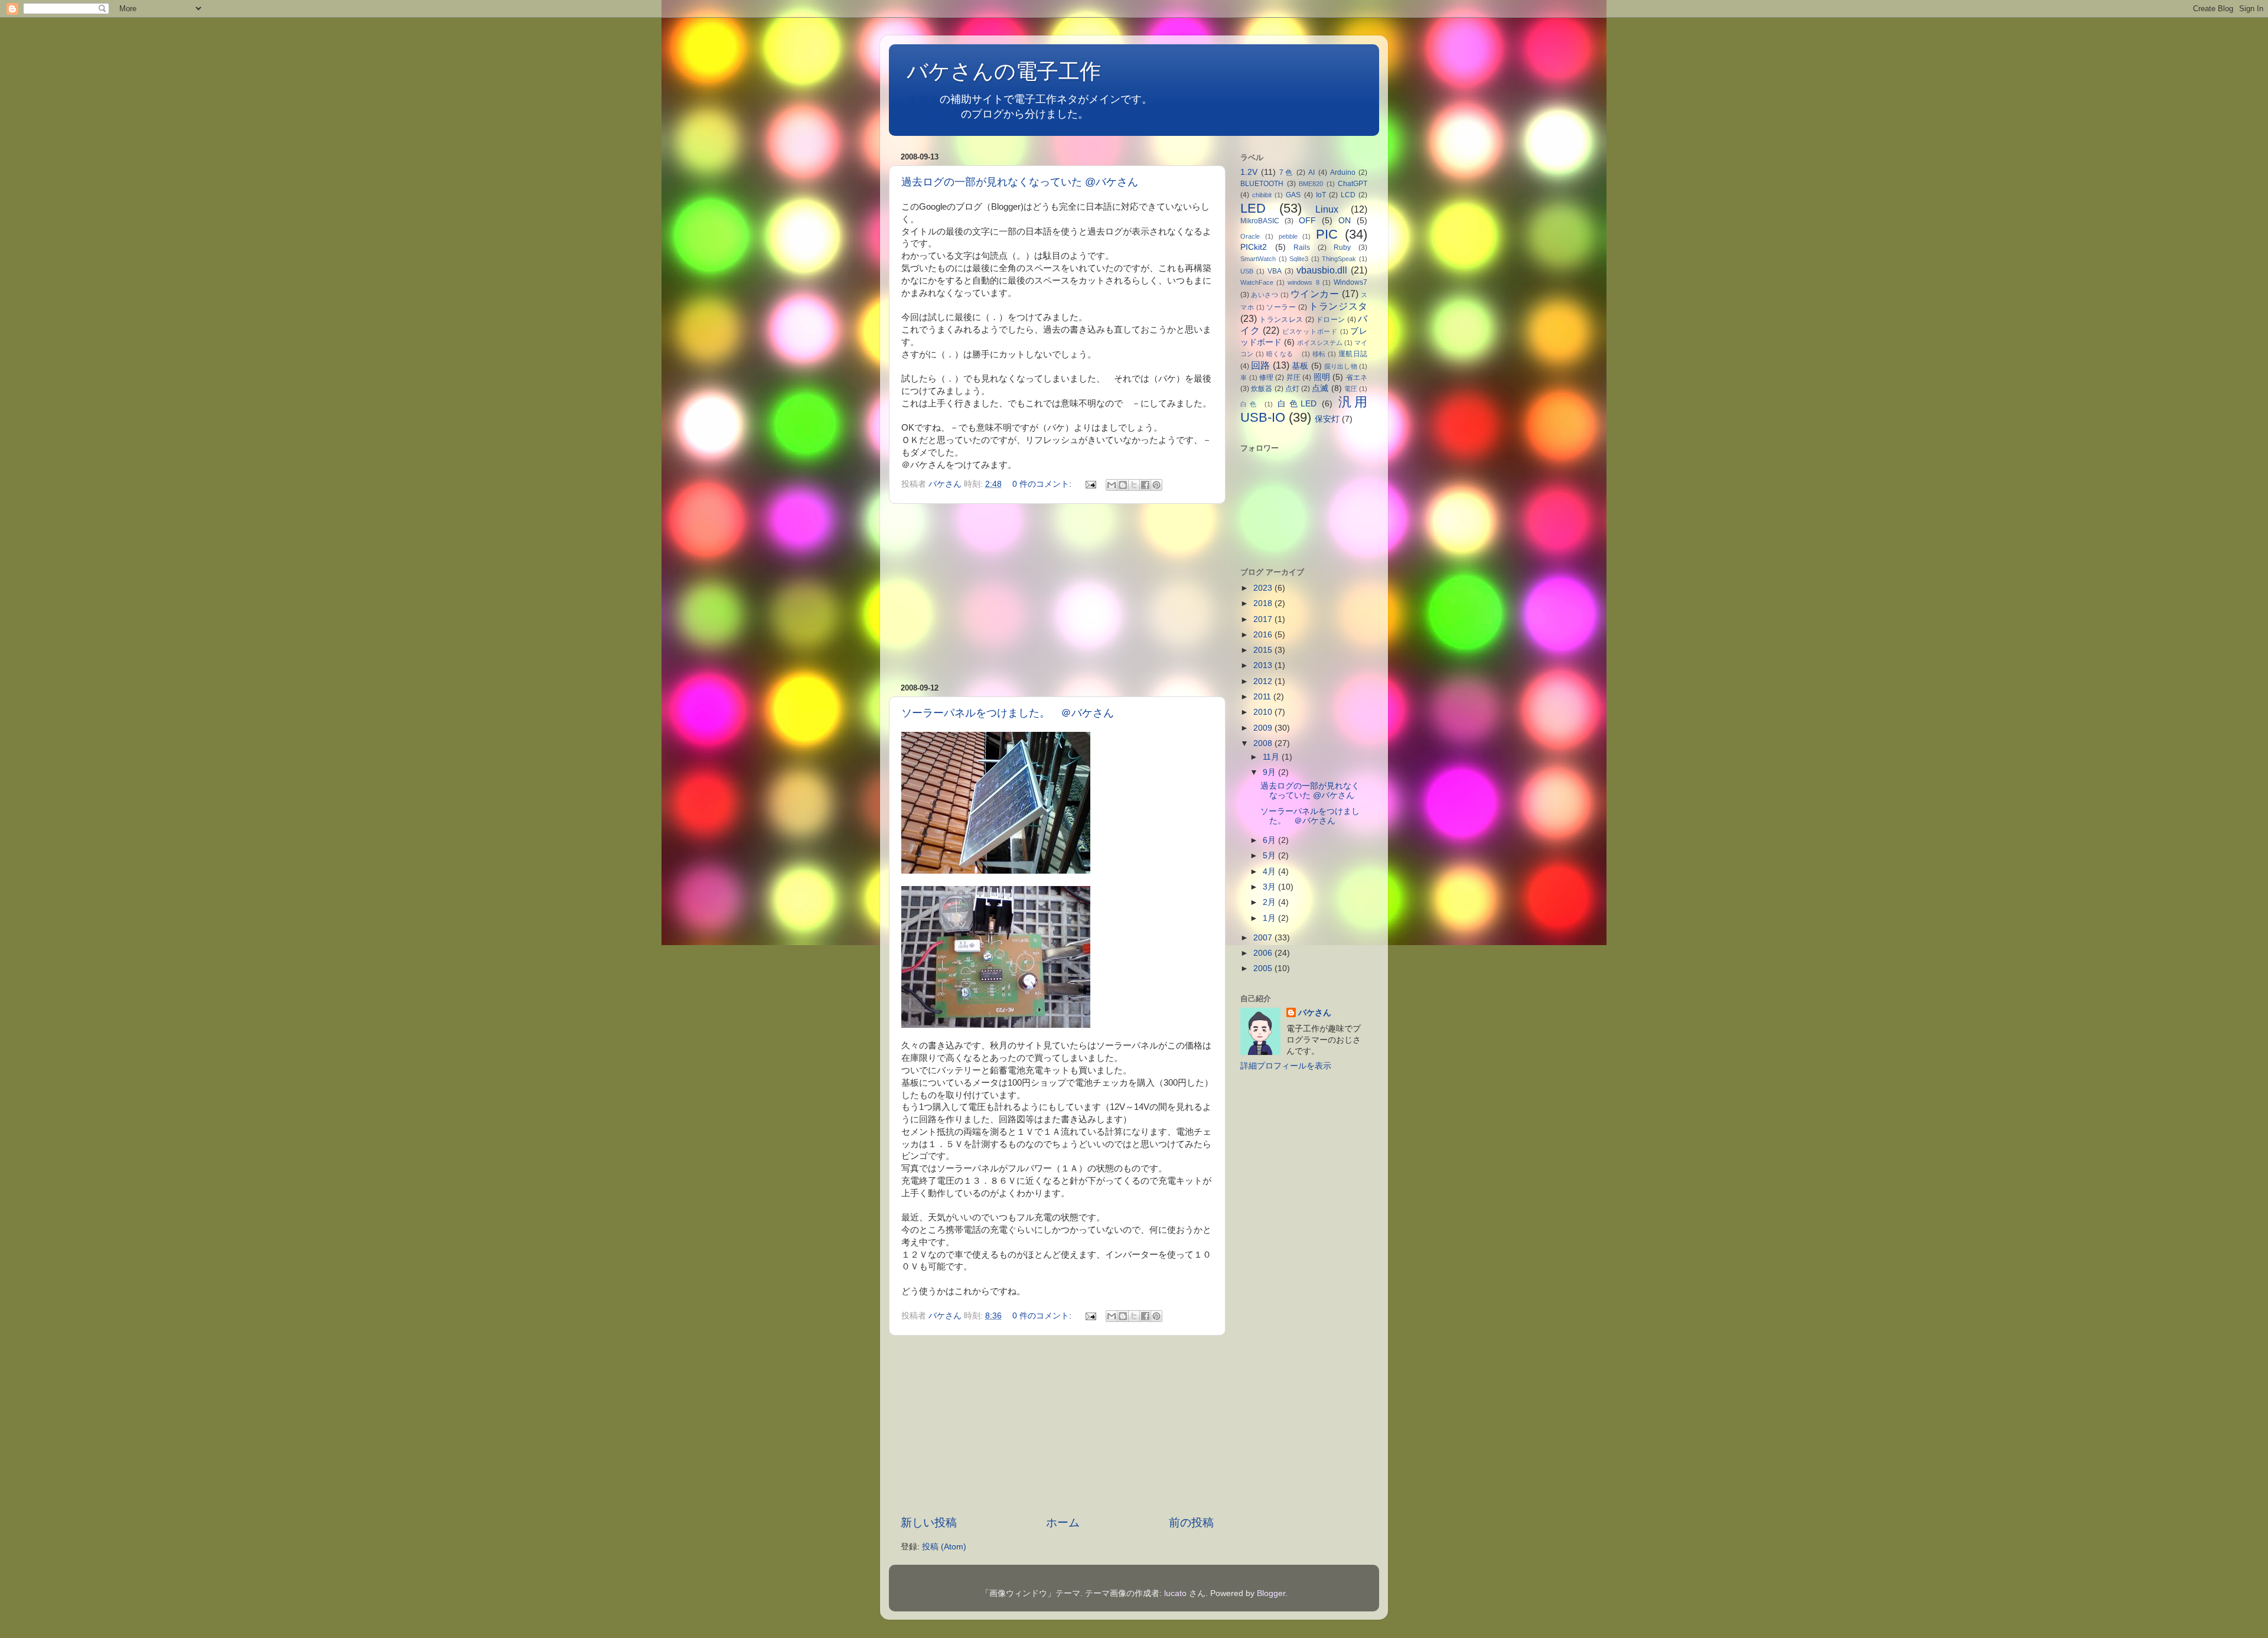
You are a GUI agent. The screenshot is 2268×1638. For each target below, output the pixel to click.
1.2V (1249, 172)
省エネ (1357, 377)
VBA (1275, 271)
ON (1345, 221)
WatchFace (1257, 282)
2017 (1264, 619)
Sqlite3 (1299, 259)
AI (1311, 172)
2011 (1263, 697)
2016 (1264, 635)
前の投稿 (1191, 1523)
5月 (1270, 856)
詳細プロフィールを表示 (1286, 1066)
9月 (1270, 772)
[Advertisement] (1057, 594)
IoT (1321, 195)
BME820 (1311, 184)
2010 (1264, 712)
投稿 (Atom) (944, 1547)
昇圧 (1293, 377)
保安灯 (1327, 419)
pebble (1288, 236)
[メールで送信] (1112, 485)
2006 (1264, 953)
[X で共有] (1134, 485)
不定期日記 (934, 114)
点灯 (1292, 389)
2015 (1264, 650)
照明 (1322, 377)
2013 (1264, 665)
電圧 (1351, 389)
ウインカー (1315, 294)
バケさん (1315, 1013)
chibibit (1262, 195)
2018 (1264, 603)
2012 (1264, 681)
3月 (1270, 887)
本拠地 (924, 99)
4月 (1270, 872)
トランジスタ (1338, 306)
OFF (1307, 221)
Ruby (1342, 248)
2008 (1264, 743)
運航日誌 (1353, 354)
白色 (1250, 404)
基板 (1300, 366)
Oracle (1250, 236)
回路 (1260, 365)
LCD (1348, 195)
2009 (1264, 728)
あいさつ (1265, 295)
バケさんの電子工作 (1014, 71)
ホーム (1063, 1523)
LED (1253, 208)
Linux (1327, 209)
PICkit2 (1254, 247)
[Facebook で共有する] (1145, 485)
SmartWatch (1258, 259)
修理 (1266, 377)
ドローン (1330, 320)
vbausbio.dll (1322, 270)
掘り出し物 (1341, 366)
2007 (1264, 938)
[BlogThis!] (1123, 485)
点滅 (1320, 388)
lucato (1175, 1593)
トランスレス (1281, 320)
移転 (1319, 354)
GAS (1293, 195)
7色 (1286, 172)
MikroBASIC (1260, 221)
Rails (1302, 248)
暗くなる (1283, 354)
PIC (1327, 234)
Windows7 (1350, 282)
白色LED (1297, 404)
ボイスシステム (1320, 343)
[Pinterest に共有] (1156, 485)
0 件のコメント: (1043, 484)
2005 (1264, 968)
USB (1247, 271)
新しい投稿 (929, 1523)
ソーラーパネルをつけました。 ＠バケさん (1008, 713)
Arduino (1343, 172)
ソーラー (1281, 307)
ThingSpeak (1339, 259)
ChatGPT (1353, 184)
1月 (1270, 918)
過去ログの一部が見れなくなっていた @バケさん (1020, 182)
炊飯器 (1262, 389)
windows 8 (1303, 282)
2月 (1270, 902)
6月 (1270, 840)
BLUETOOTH (1262, 184)
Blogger (1271, 1593)
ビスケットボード (1310, 331)
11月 (1272, 757)
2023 (1264, 588)
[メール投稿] (1090, 484)
